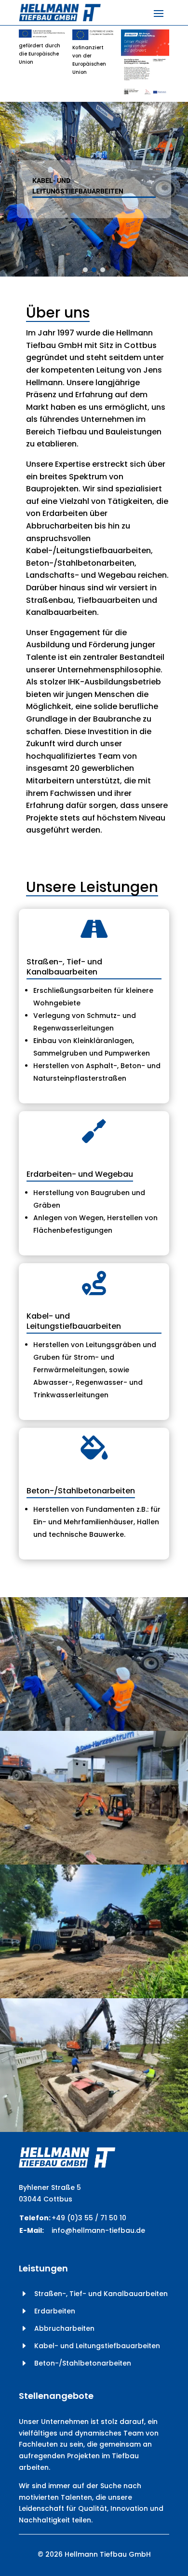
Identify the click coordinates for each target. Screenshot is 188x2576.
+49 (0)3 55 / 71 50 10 (89, 2218)
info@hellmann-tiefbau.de (98, 2230)
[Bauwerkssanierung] (94, 2130)
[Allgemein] (94, 1996)
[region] (94, 189)
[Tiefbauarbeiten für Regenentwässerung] (94, 1728)
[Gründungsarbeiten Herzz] (94, 1862)
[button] (85, 270)
